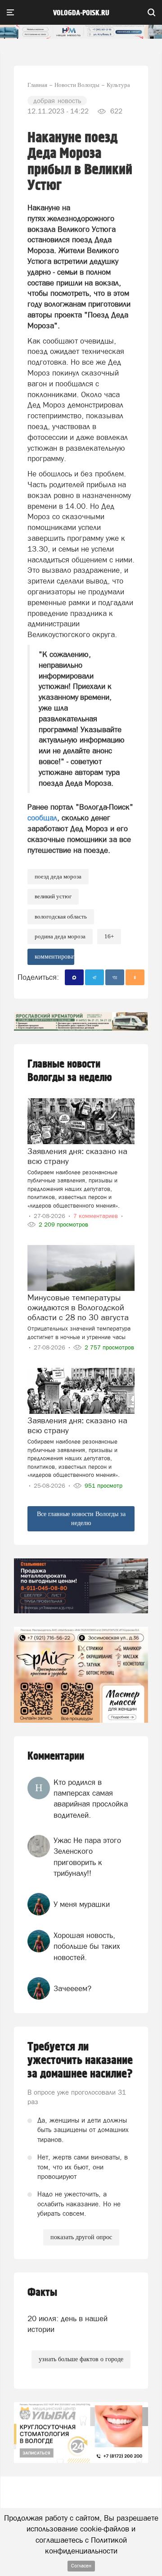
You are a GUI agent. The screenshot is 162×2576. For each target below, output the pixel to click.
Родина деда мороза (60, 936)
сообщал (42, 818)
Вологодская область (61, 917)
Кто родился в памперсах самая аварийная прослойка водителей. (91, 1799)
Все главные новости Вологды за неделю (81, 1519)
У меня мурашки (82, 1904)
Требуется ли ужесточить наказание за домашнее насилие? (80, 2060)
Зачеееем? (72, 1988)
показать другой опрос (81, 2237)
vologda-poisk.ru (81, 13)
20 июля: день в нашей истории (67, 2324)
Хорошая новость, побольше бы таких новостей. (87, 1946)
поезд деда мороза (58, 876)
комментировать (54, 957)
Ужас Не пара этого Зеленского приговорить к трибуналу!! (87, 1857)
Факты (42, 2293)
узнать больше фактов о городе (81, 2359)
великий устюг (53, 896)
